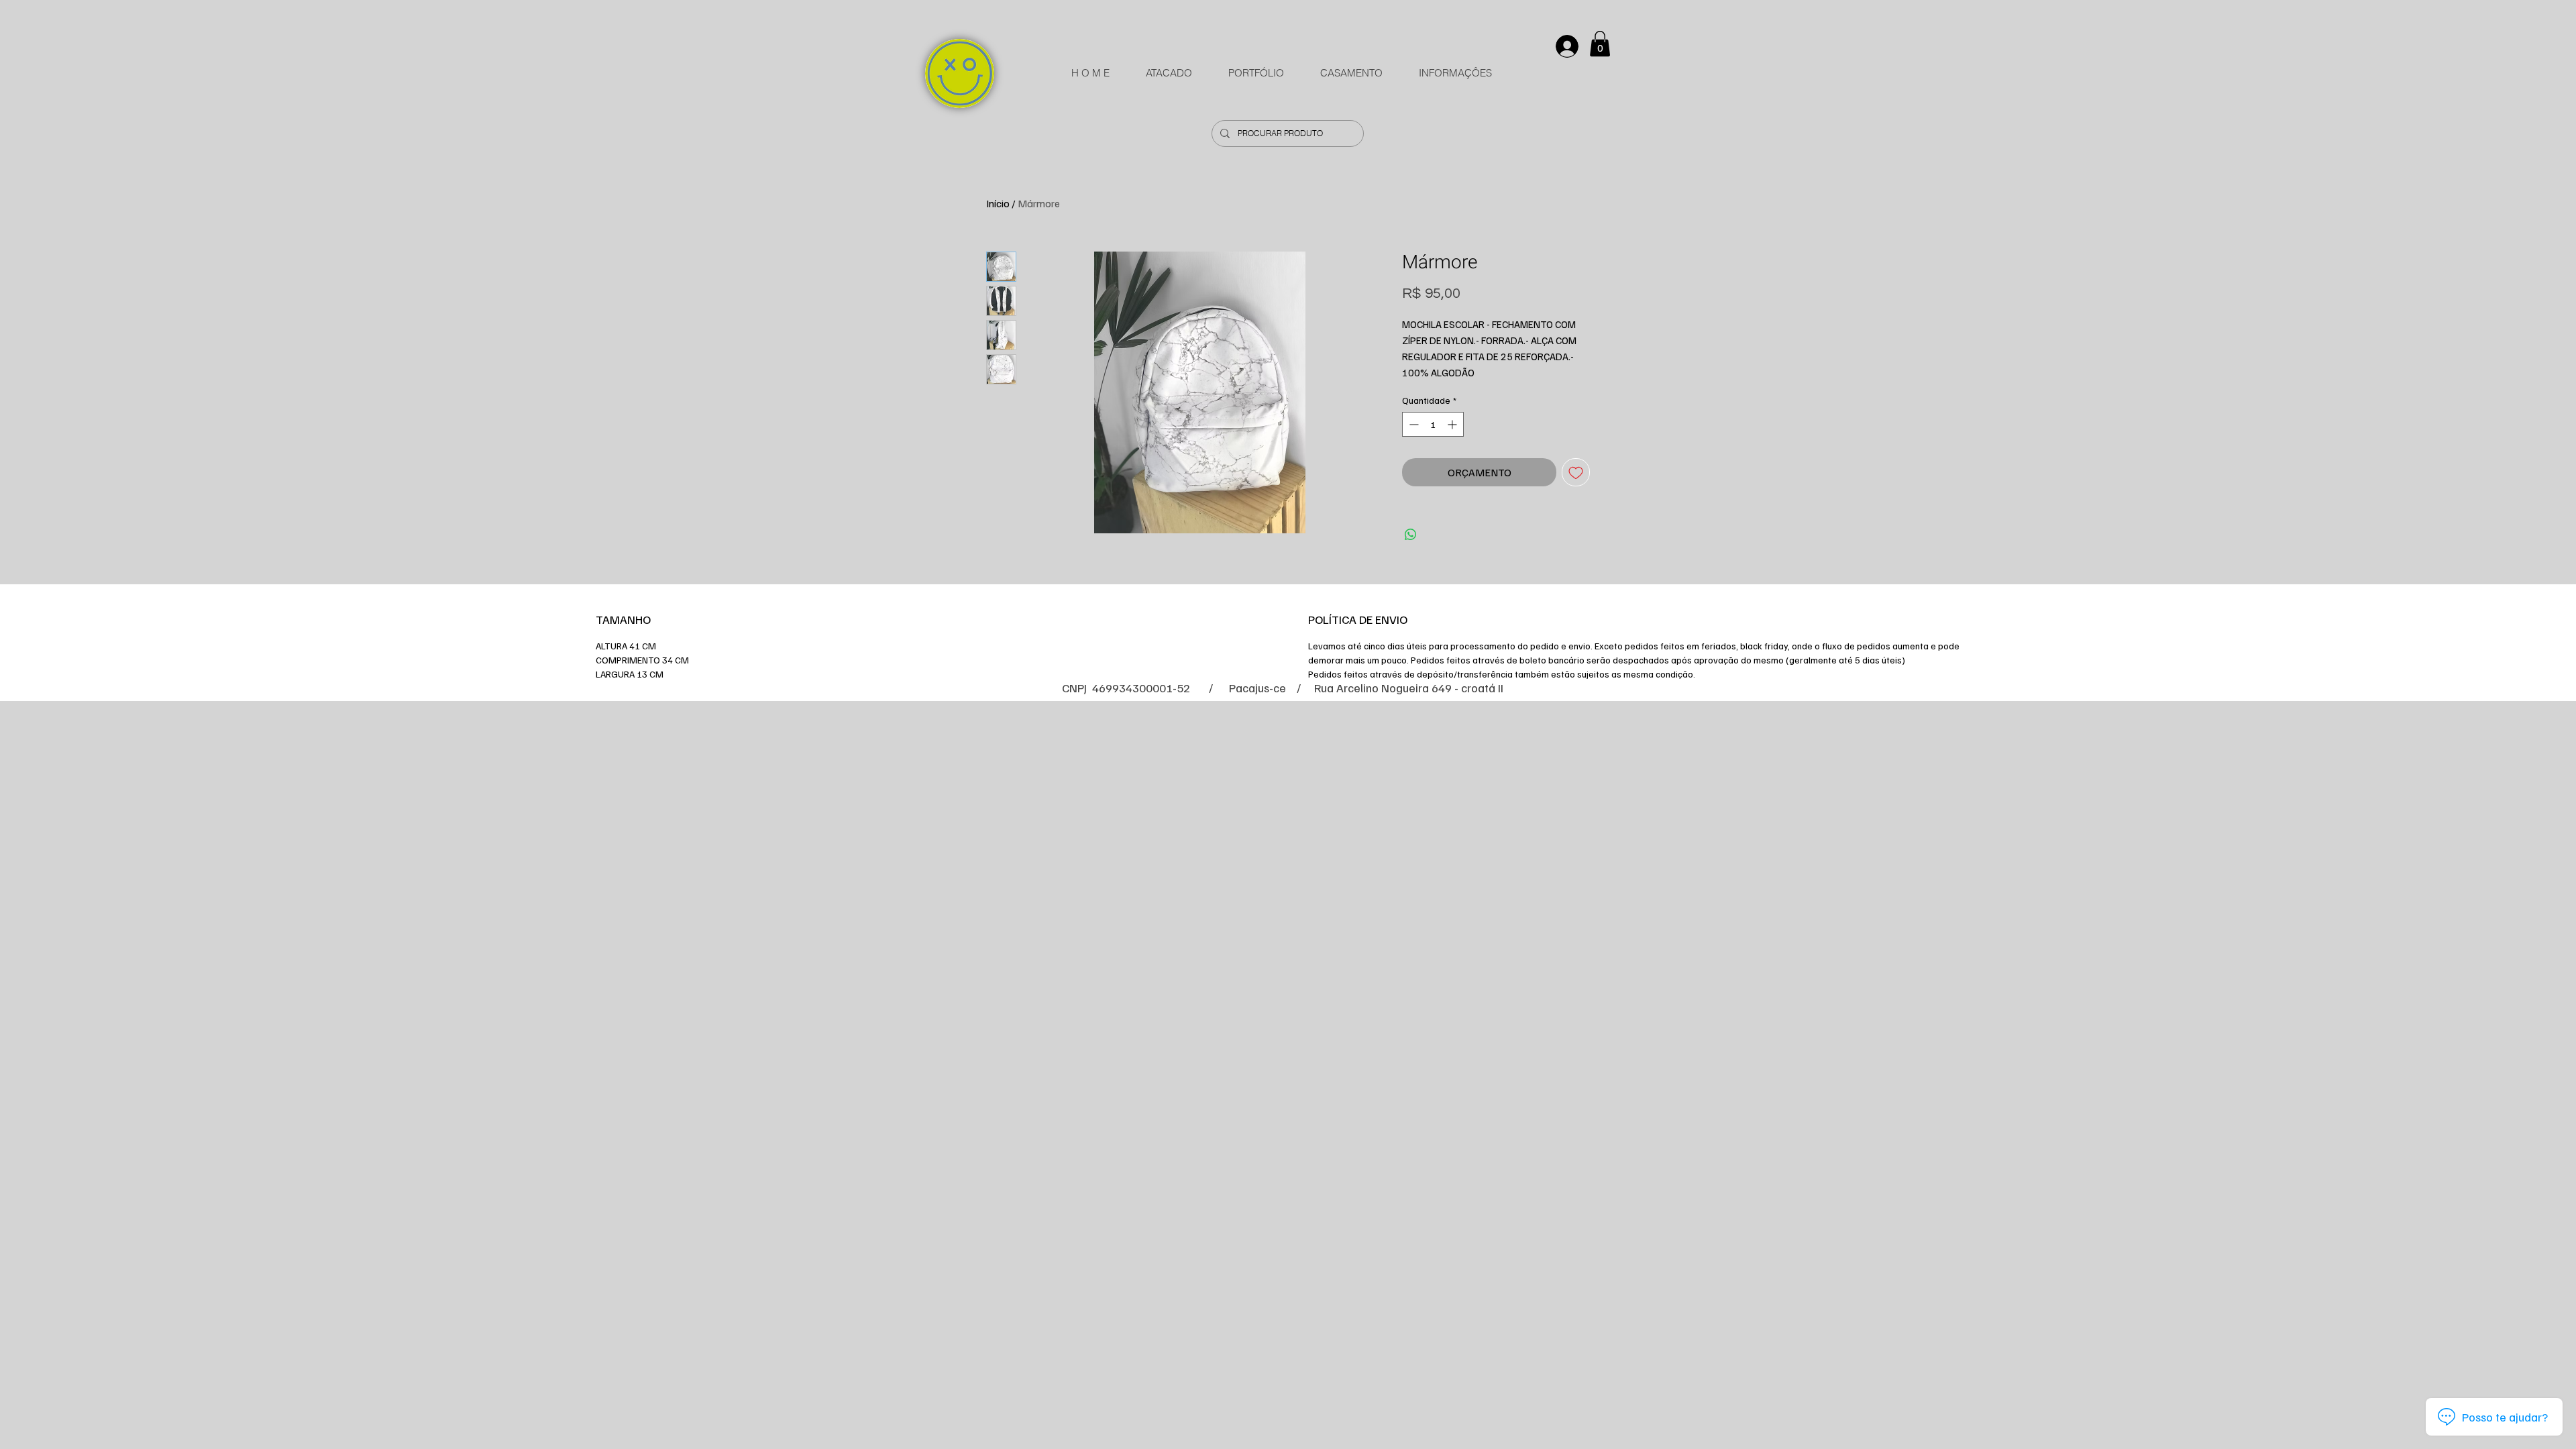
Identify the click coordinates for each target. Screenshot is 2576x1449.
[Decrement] (1412, 424)
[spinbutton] (1433, 424)
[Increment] (1453, 424)
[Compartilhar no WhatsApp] (1411, 535)
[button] (1600, 44)
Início (998, 203)
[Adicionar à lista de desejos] (1576, 472)
